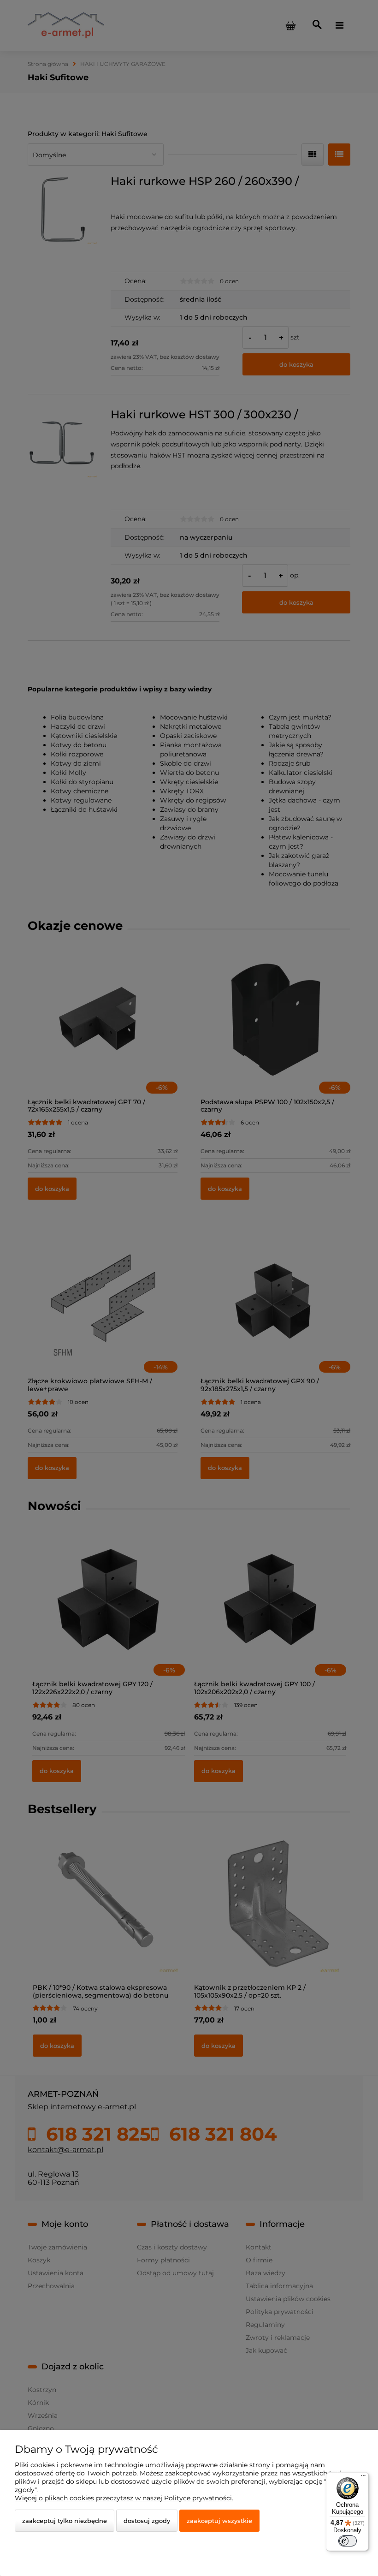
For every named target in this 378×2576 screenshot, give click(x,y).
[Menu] (363, 2478)
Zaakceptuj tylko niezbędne (65, 2521)
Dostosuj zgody (147, 2521)
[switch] (348, 2541)
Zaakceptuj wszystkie (219, 2521)
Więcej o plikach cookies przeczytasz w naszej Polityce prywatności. (124, 2498)
